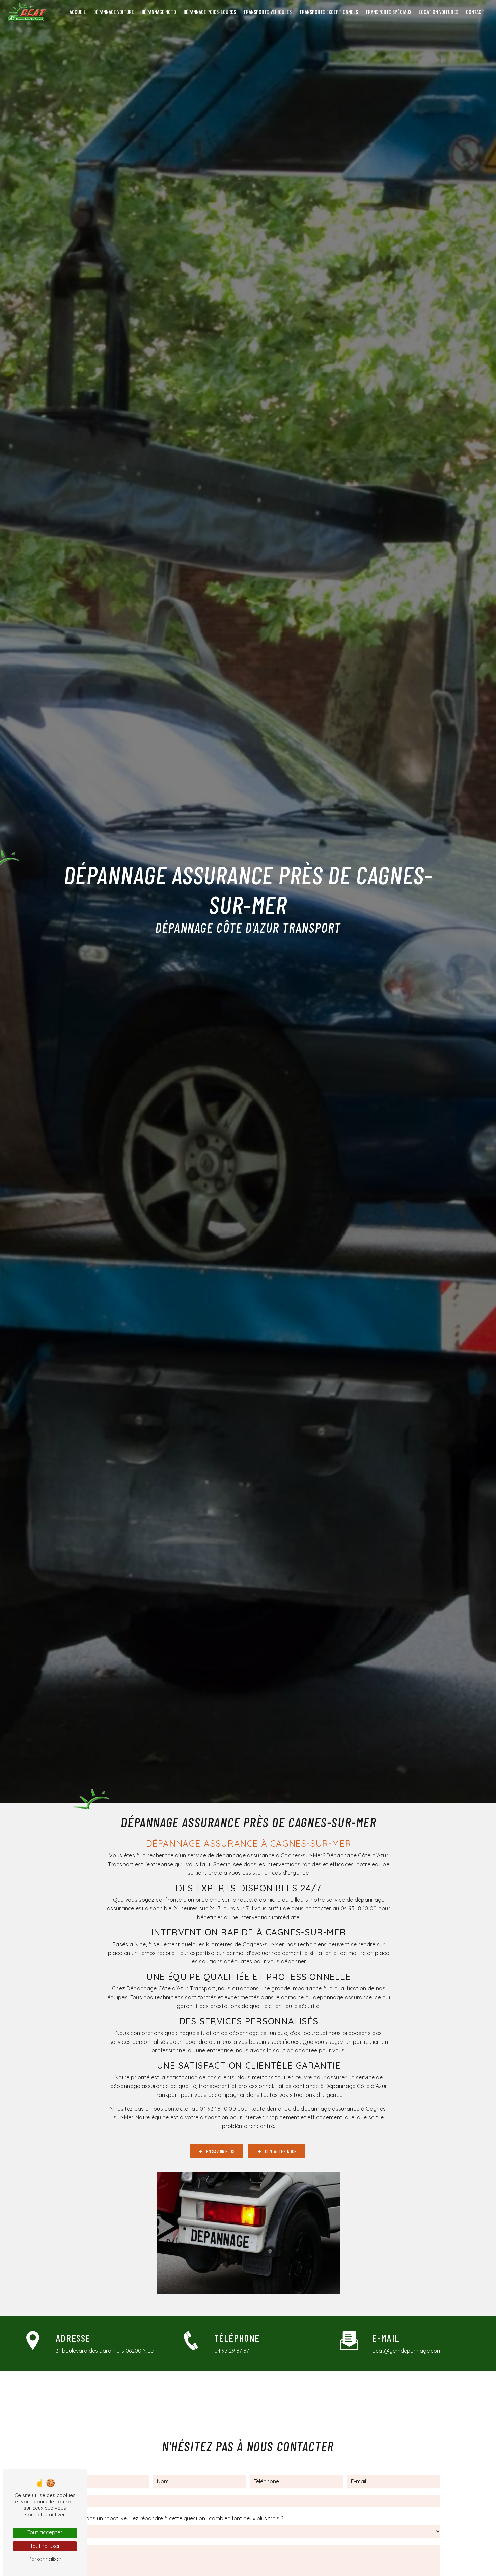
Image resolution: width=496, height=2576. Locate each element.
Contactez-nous (281, 2151)
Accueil (78, 12)
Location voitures (438, 12)
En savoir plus (220, 2151)
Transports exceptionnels (329, 12)
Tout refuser (45, 2546)
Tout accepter (45, 2532)
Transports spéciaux (388, 12)
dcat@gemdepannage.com (407, 2351)
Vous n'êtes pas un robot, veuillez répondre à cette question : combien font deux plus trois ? (169, 2518)
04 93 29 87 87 (232, 2351)
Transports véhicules (267, 12)
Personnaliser (45, 2559)
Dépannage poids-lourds (210, 12)
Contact (475, 12)
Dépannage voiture (114, 12)
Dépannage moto (159, 12)
